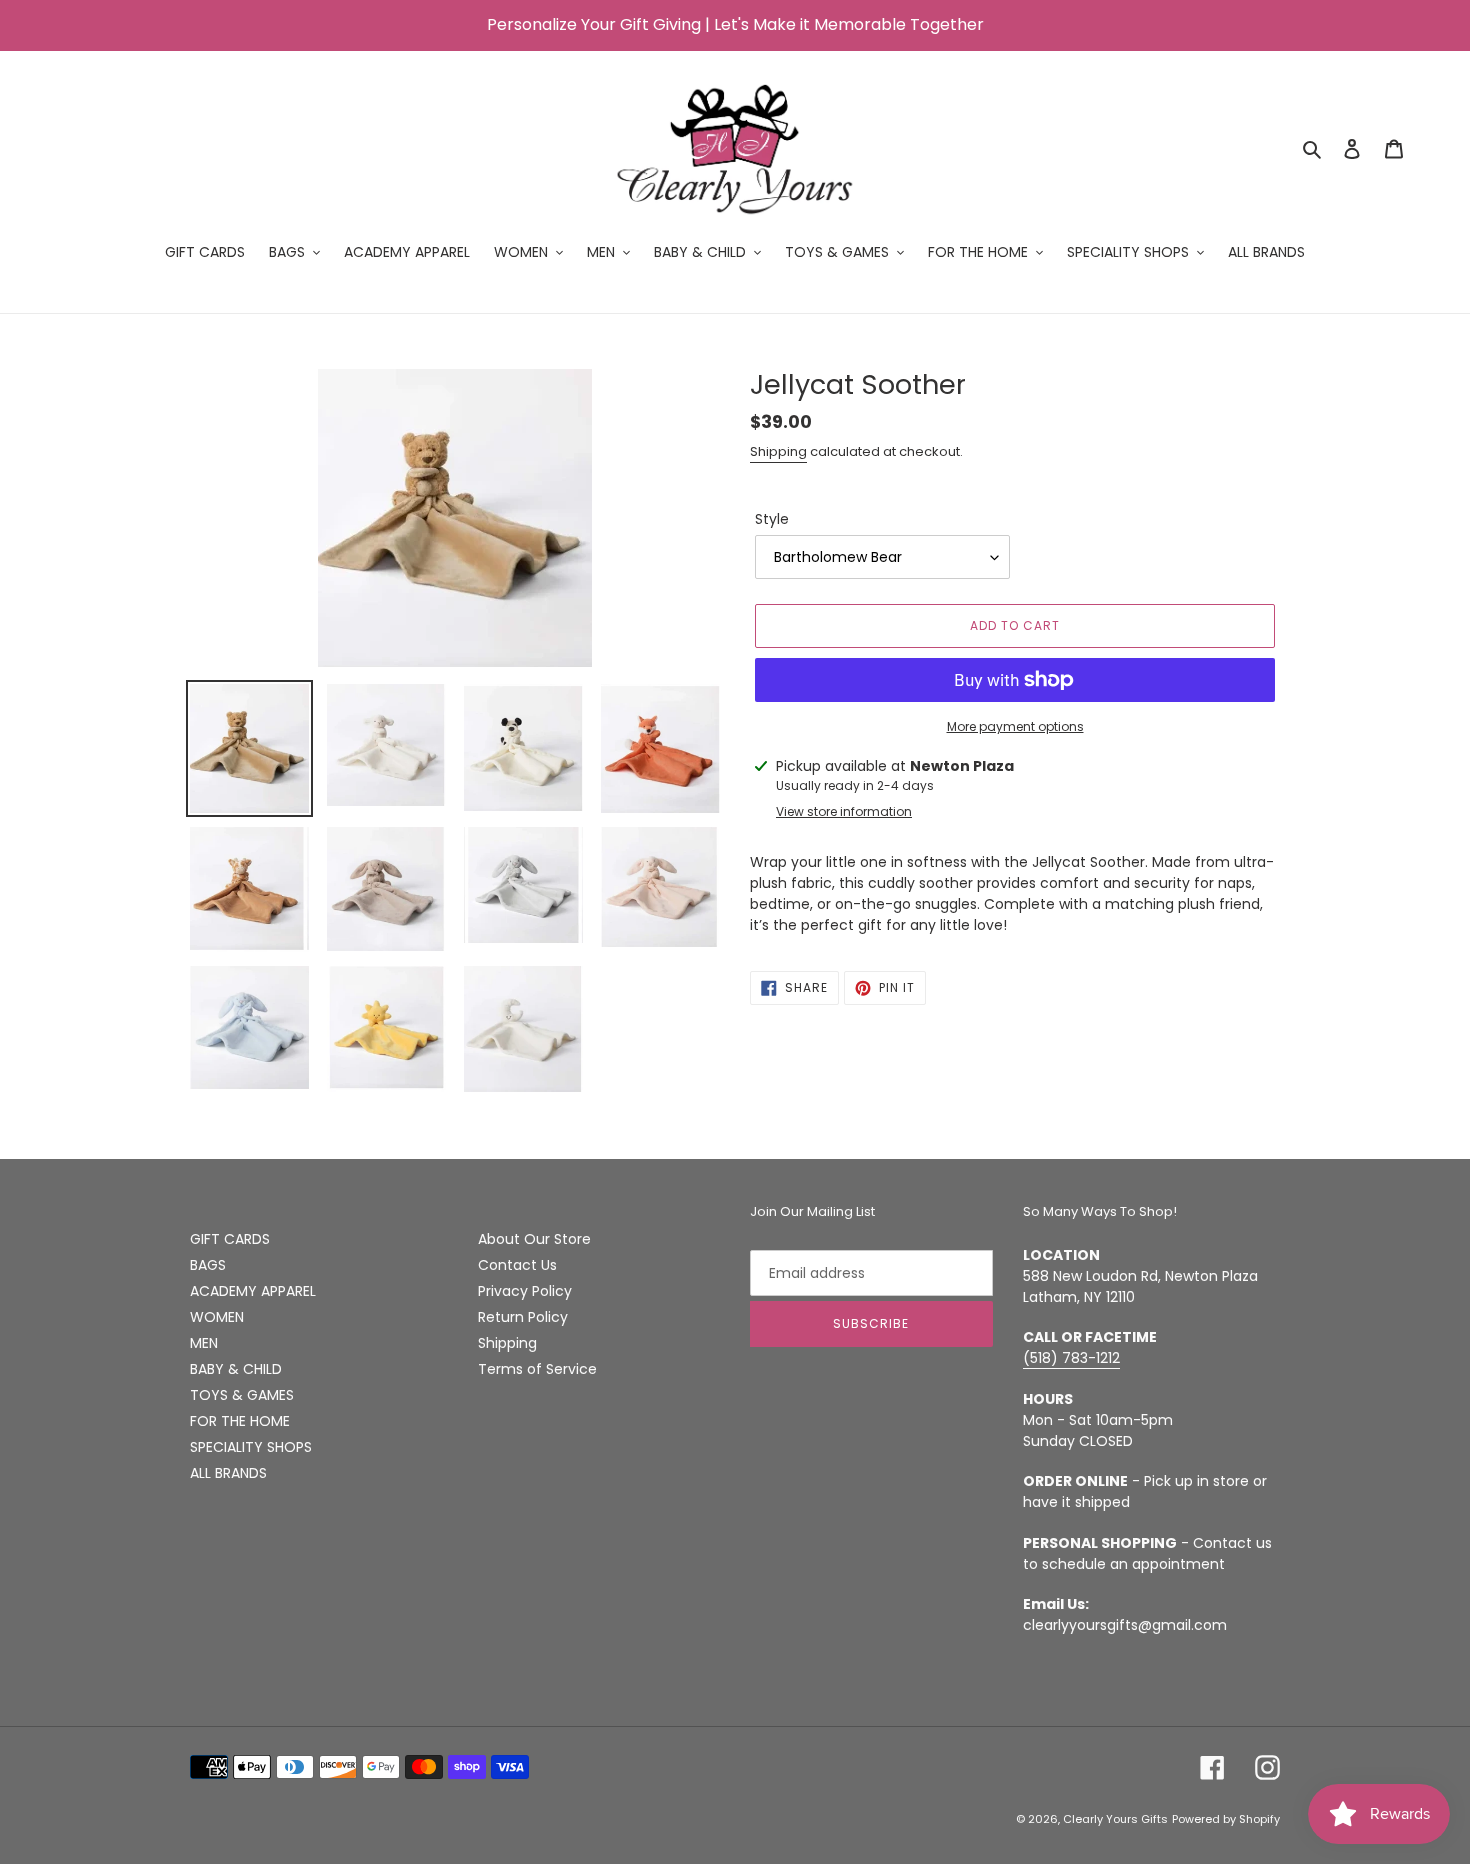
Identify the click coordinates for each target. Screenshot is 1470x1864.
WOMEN (217, 1317)
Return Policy (523, 1317)
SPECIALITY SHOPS (251, 1447)
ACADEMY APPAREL (253, 1291)
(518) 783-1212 (1071, 1358)
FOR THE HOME (240, 1421)
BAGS (208, 1265)
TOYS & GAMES (242, 1395)
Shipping (778, 451)
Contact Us (517, 1265)
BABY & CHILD (236, 1369)
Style (772, 519)
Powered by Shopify (1226, 1819)
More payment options (1015, 726)
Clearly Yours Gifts (1115, 1819)
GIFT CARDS (230, 1239)
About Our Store (534, 1239)
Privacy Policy (525, 1291)
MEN (204, 1343)
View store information (844, 811)
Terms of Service (537, 1369)
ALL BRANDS (228, 1473)
